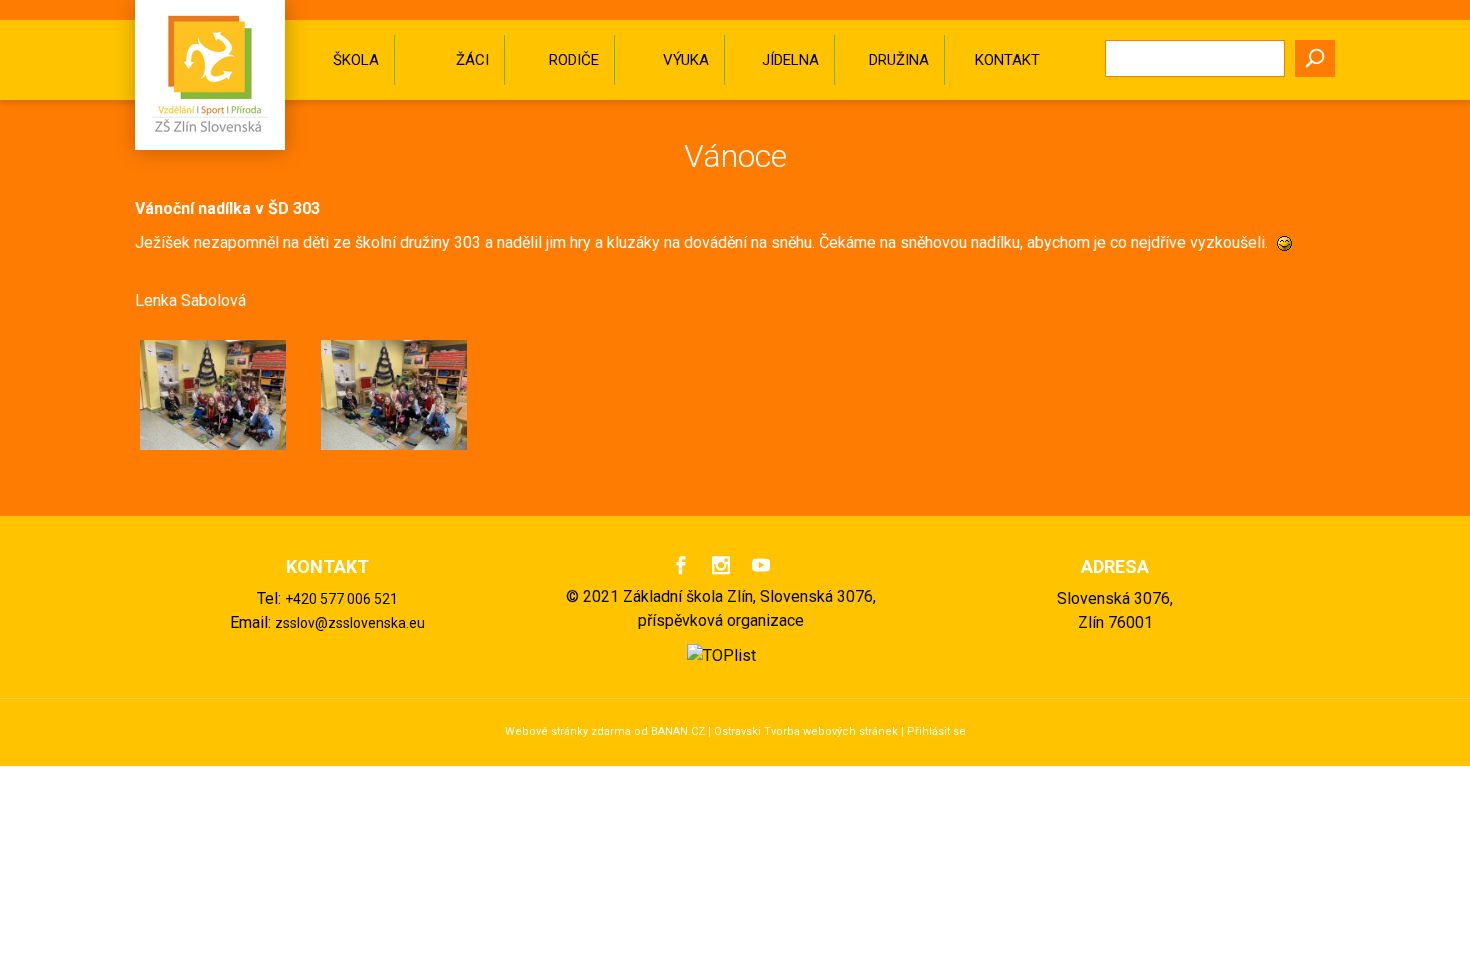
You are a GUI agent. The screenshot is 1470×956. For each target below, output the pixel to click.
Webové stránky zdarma (568, 731)
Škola (356, 60)
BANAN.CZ (678, 731)
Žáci (472, 60)
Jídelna (790, 60)
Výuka (686, 60)
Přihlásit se (936, 731)
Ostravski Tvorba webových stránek (806, 731)
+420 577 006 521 (341, 599)
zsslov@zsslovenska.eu (350, 623)
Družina (899, 60)
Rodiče (574, 60)
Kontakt (1007, 60)
